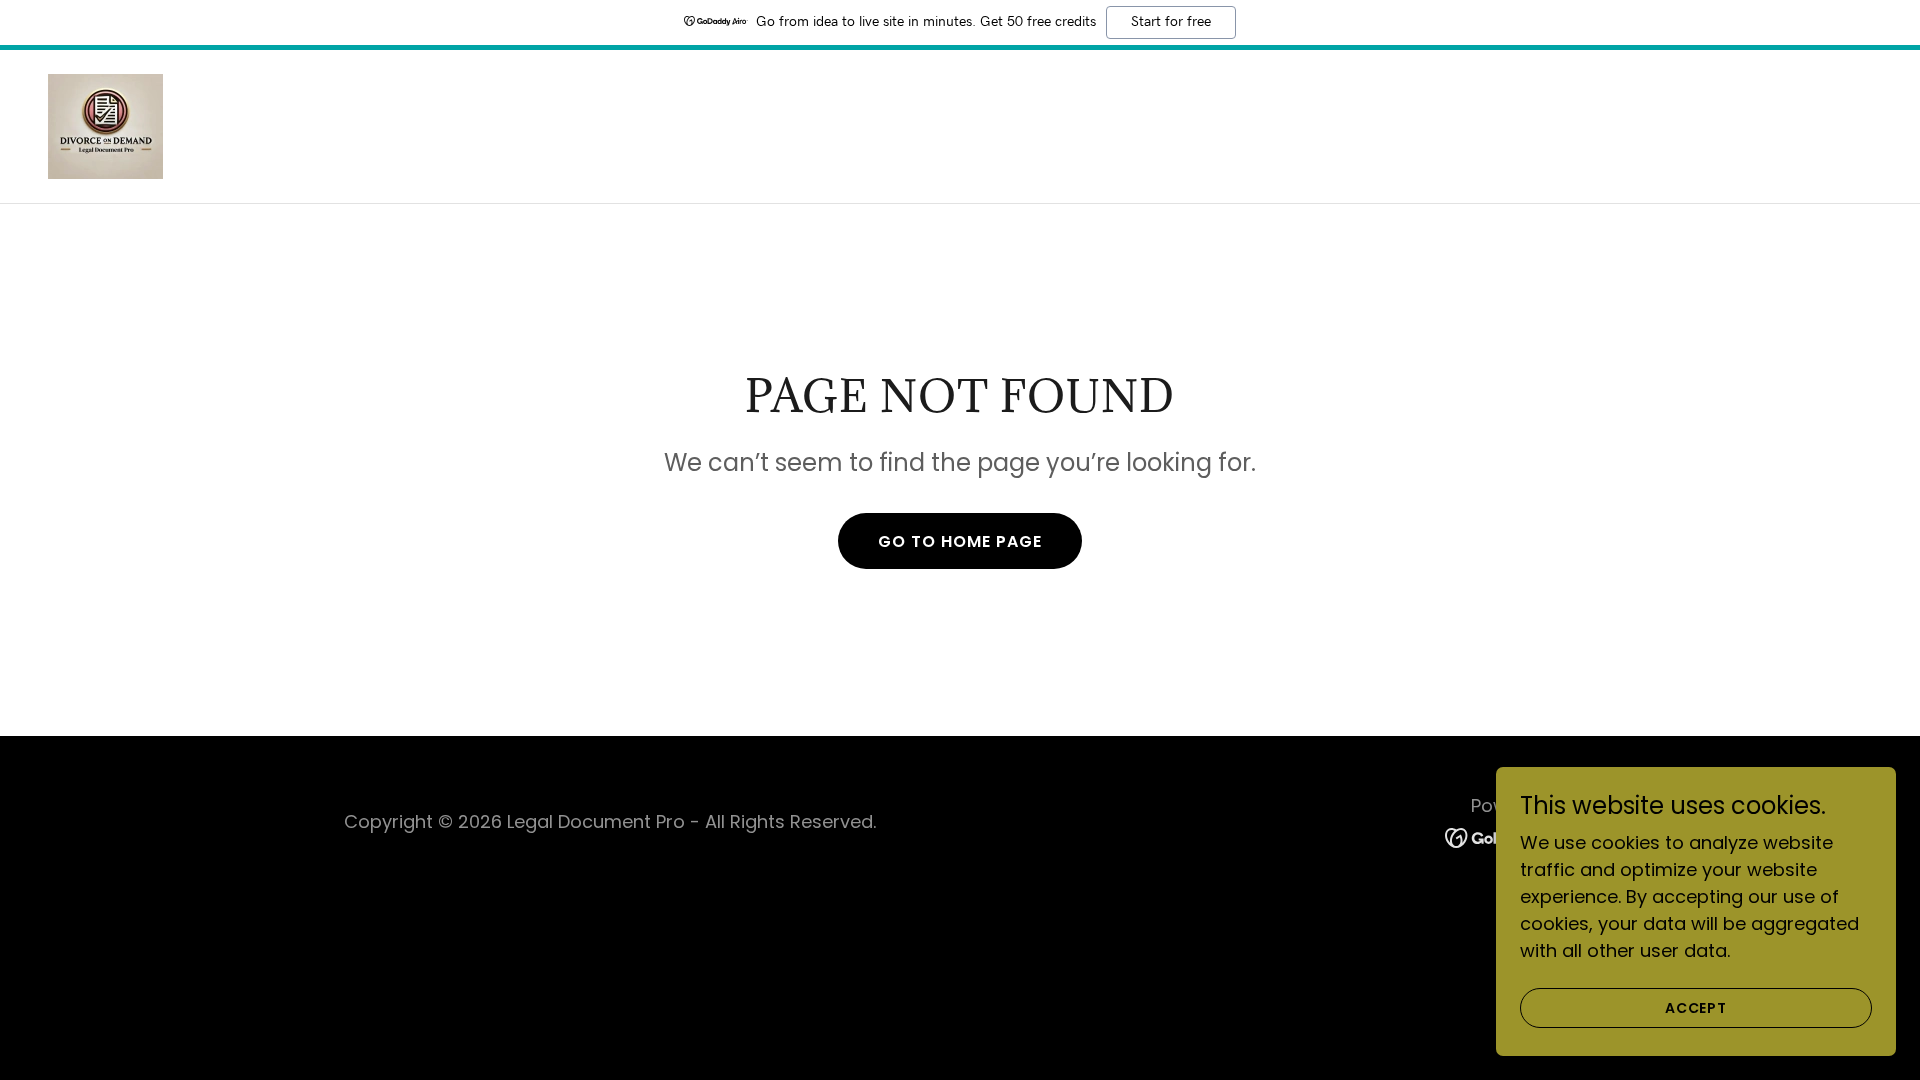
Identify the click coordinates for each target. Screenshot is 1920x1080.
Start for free (1171, 22)
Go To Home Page (960, 541)
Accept (1696, 1008)
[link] (105, 124)
